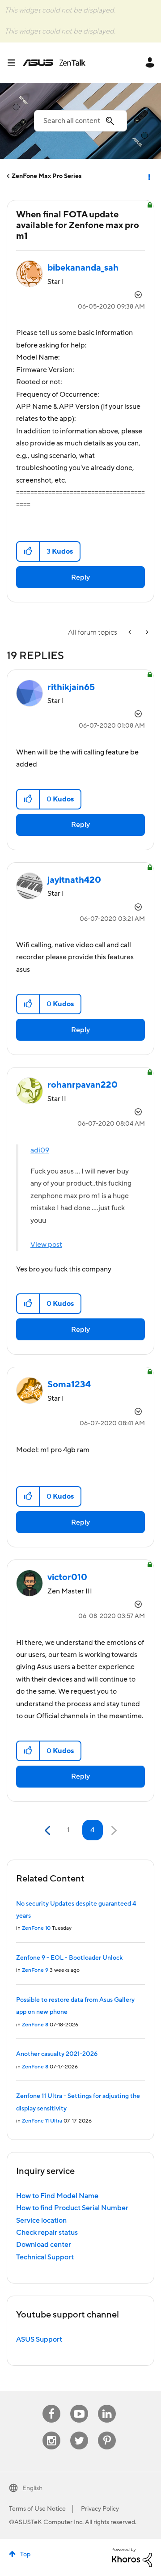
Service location (41, 2220)
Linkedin (107, 2405)
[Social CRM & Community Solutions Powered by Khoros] (132, 2557)
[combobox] (80, 121)
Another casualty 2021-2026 (57, 2054)
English (32, 2488)
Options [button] (148, 176)
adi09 (40, 1150)
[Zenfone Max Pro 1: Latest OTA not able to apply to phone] (146, 633)
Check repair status (47, 2233)
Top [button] (25, 2555)
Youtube (79, 2405)
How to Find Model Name (57, 2196)
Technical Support (45, 2257)
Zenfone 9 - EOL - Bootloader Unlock (69, 1958)
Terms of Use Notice (37, 2509)
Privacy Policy (100, 2509)
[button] (28, 551)
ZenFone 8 (35, 2025)
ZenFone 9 (35, 1970)
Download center (44, 2245)
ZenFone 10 (36, 1928)
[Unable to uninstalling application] (131, 633)
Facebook (51, 2405)
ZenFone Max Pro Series (47, 176)
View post (46, 1245)
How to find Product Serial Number (72, 2208)
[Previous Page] (49, 1831)
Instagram (52, 2432)
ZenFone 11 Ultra (42, 2121)
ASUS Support (39, 2339)
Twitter (79, 2432)
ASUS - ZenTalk (54, 63)
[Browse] (15, 63)
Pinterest (107, 2432)
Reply (80, 577)
